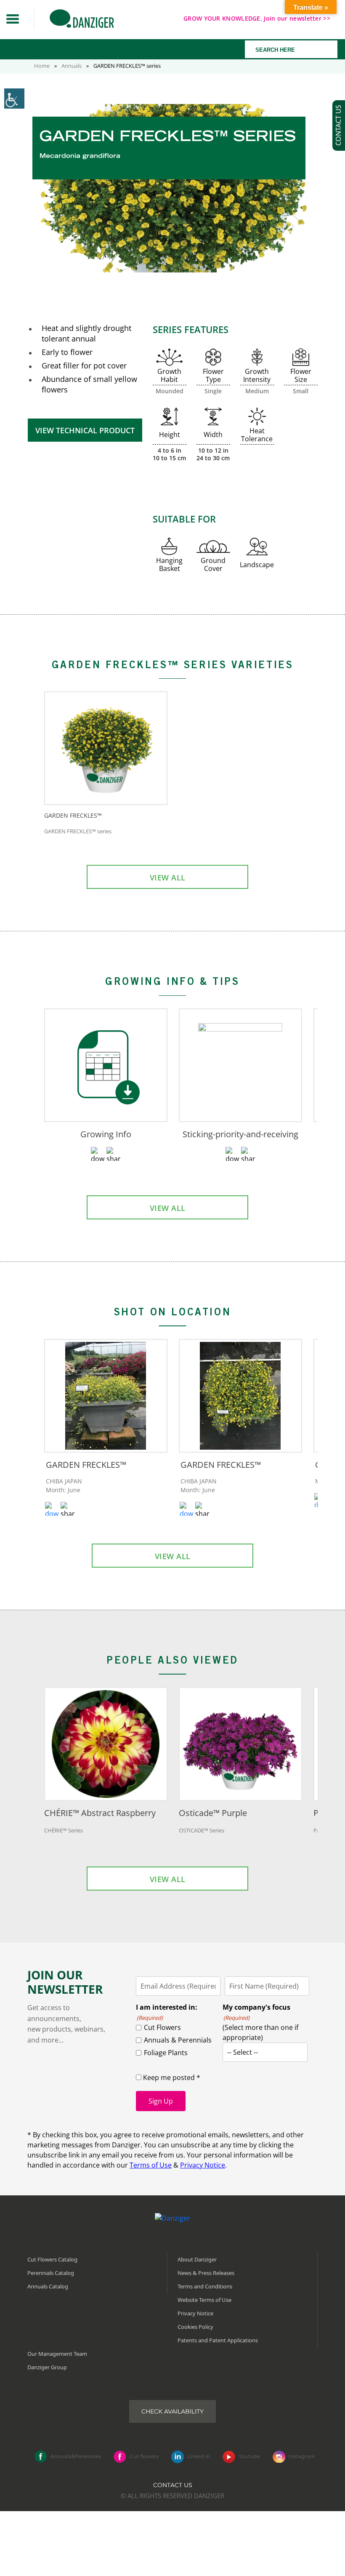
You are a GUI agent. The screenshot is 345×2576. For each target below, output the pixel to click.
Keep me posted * (171, 2077)
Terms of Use (151, 2165)
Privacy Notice (203, 2165)
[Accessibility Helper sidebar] (14, 99)
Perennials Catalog (51, 2272)
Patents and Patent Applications (218, 2340)
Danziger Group (47, 2367)
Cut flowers (144, 2456)
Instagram (302, 2456)
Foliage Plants (166, 2053)
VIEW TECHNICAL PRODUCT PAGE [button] (85, 434)
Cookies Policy (195, 2326)
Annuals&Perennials (76, 2456)
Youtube (249, 2456)
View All (168, 877)
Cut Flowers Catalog (52, 2259)
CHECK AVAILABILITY (172, 2411)
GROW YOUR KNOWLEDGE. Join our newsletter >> (257, 18)
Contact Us (173, 2485)
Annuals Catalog (48, 2286)
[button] (13, 19)
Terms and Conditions (205, 2286)
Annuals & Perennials (178, 2040)
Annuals (72, 66)
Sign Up (161, 2101)
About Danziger (197, 2259)
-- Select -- (243, 2052)
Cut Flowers (162, 2027)
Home (42, 66)
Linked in (199, 2456)
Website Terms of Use (204, 2299)
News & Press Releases (206, 2272)
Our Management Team (57, 2353)
